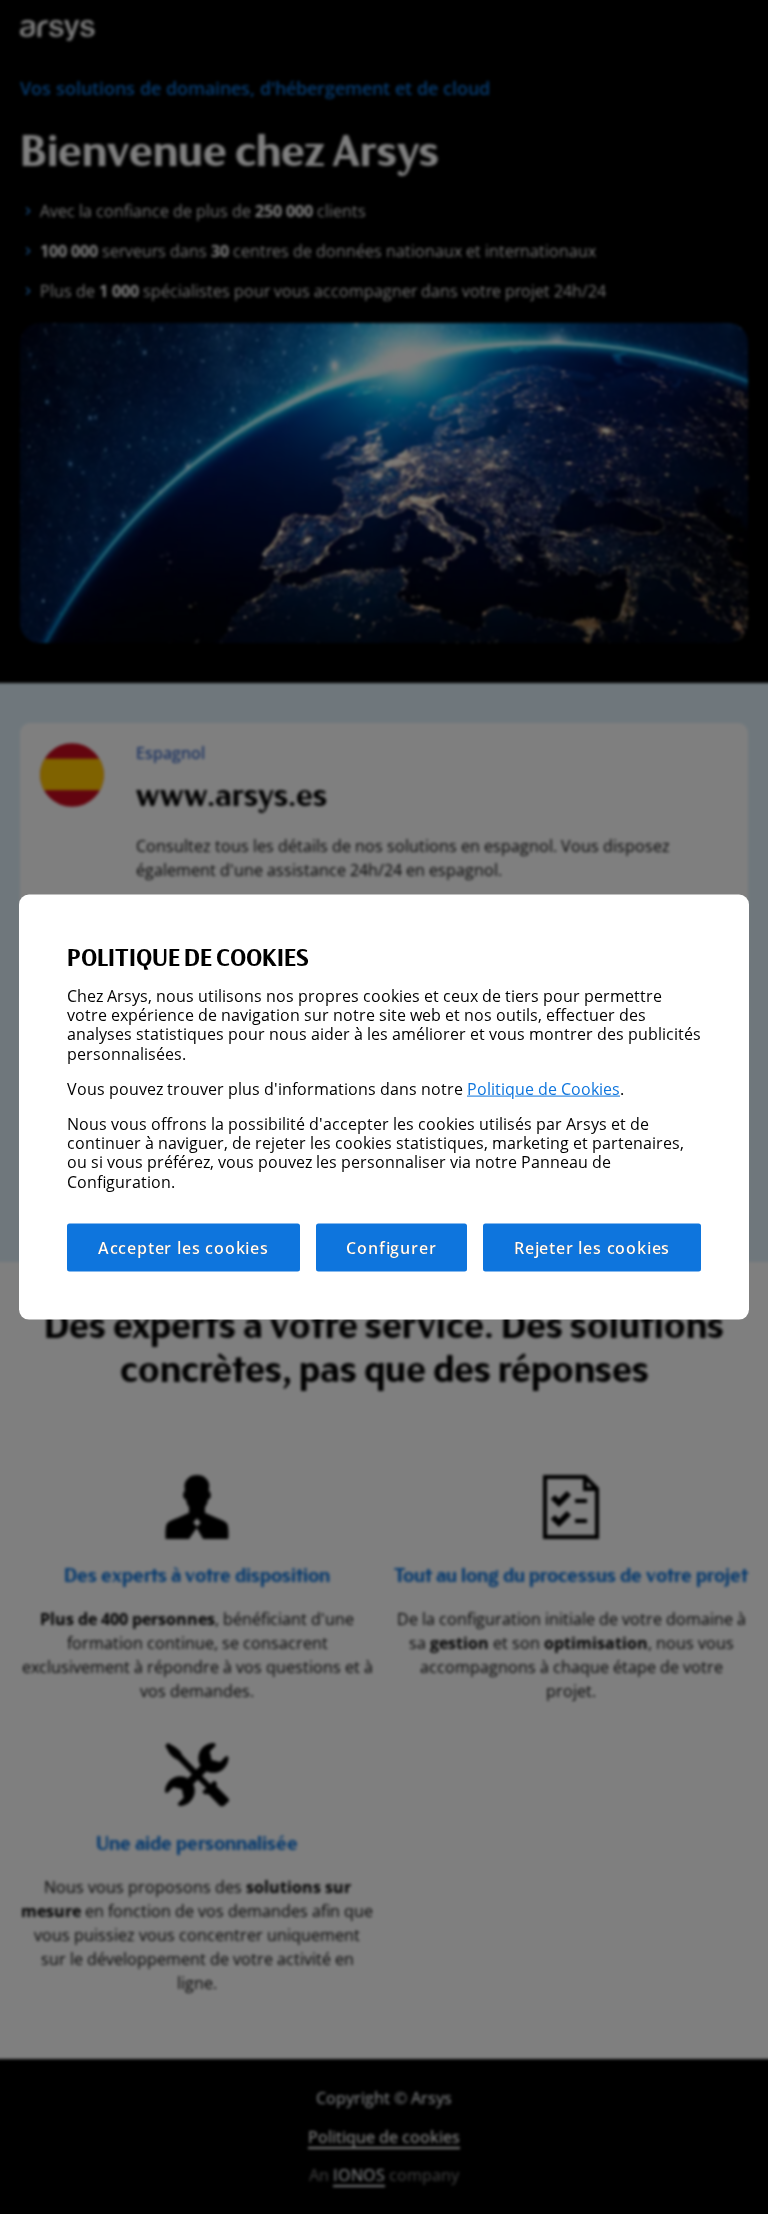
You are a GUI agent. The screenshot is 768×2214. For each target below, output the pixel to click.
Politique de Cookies (543, 1088)
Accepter (183, 1247)
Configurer (391, 1247)
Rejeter (592, 1247)
